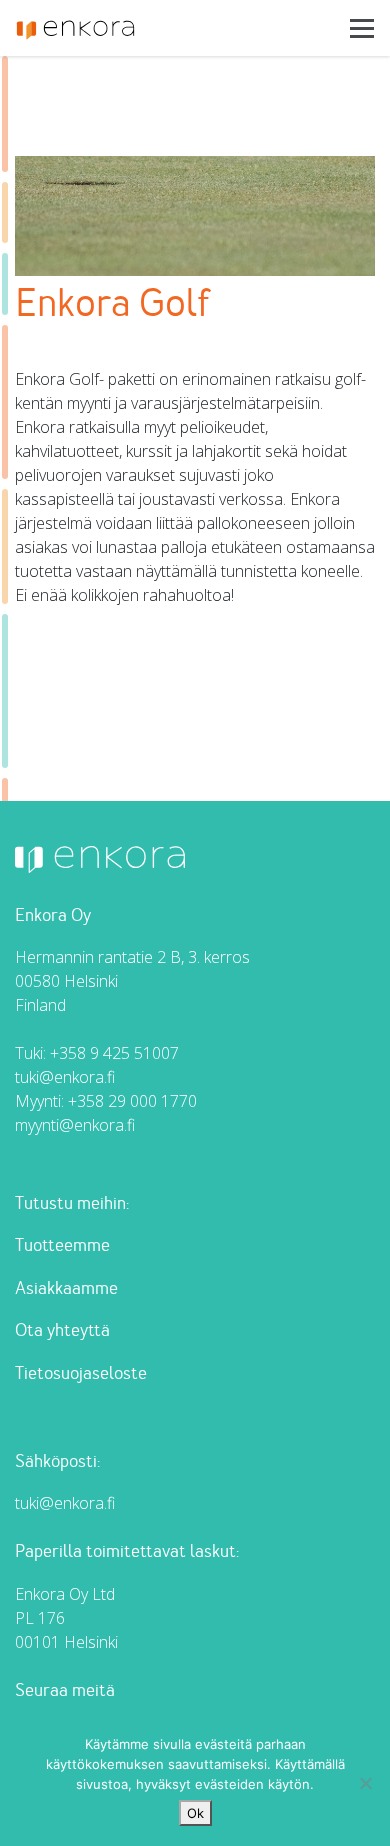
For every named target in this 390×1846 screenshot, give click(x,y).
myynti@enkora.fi (75, 1125)
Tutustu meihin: (72, 1203)
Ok (195, 1813)
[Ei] (365, 1783)
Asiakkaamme (66, 1288)
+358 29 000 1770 (132, 1101)
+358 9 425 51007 (114, 1053)
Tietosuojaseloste (81, 1373)
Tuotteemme (62, 1245)
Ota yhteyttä (62, 1330)
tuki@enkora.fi (65, 1077)
